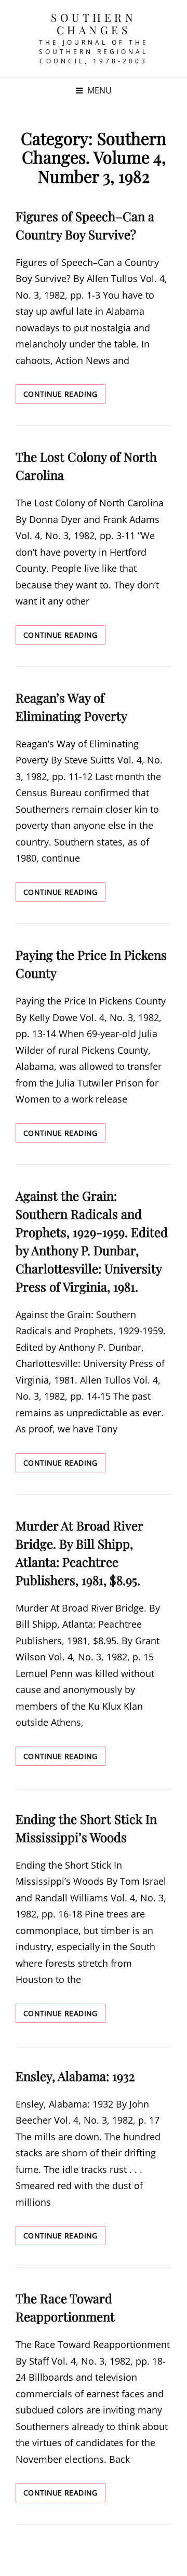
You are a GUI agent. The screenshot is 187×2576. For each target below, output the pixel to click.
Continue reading (64, 396)
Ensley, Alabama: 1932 (75, 2076)
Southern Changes (94, 23)
